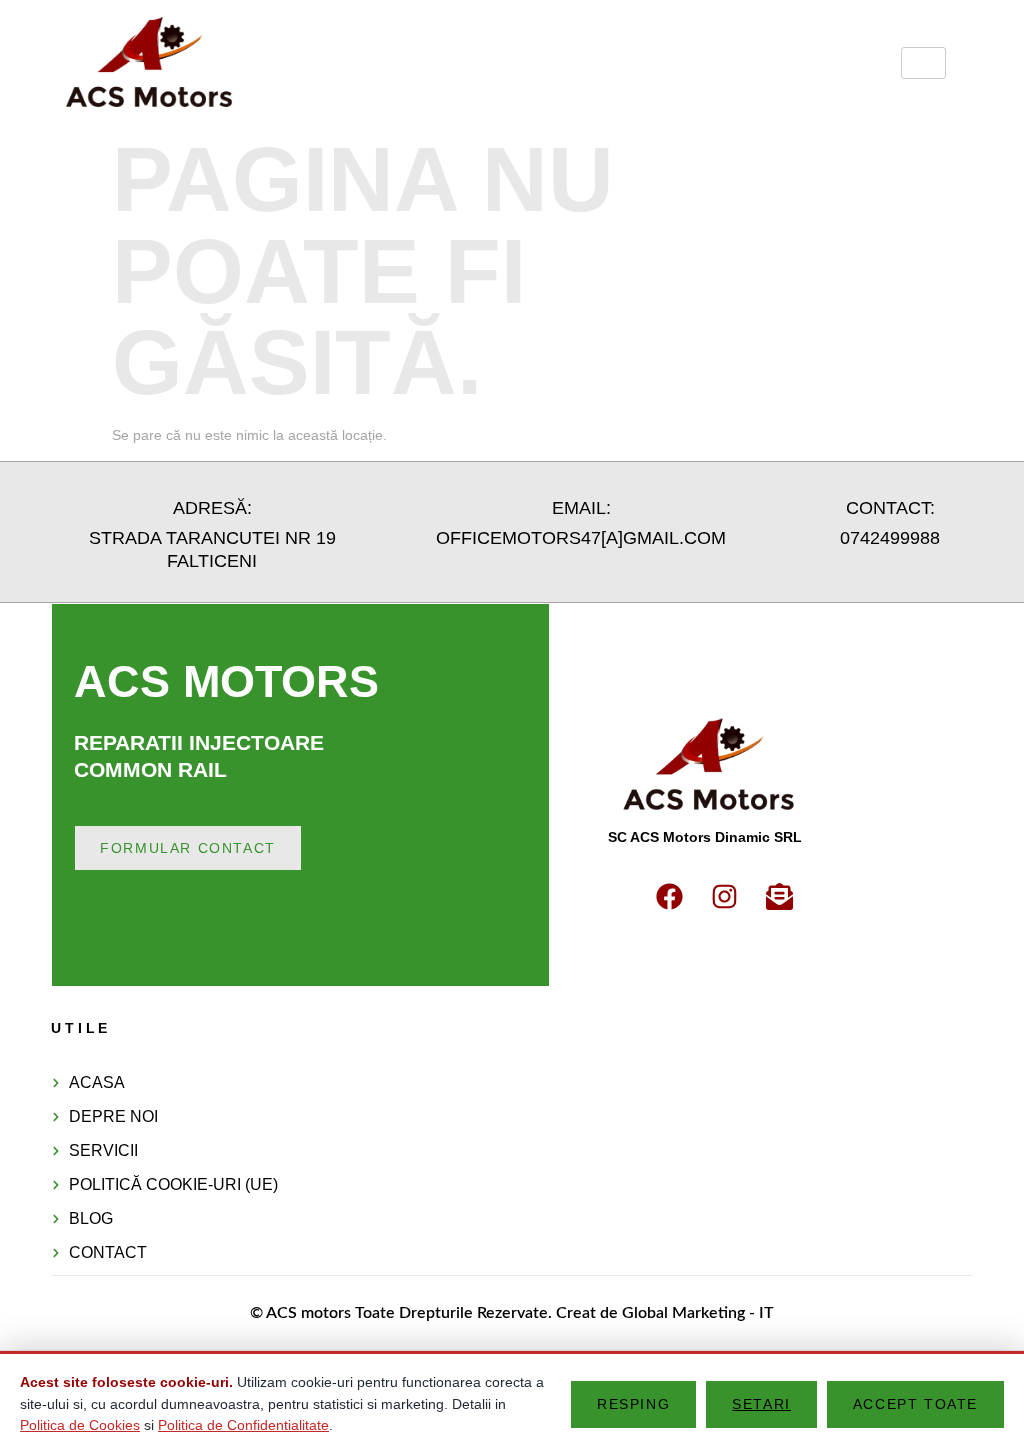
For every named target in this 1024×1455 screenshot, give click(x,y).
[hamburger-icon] (923, 63)
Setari (761, 1404)
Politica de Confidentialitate (243, 1425)
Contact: (890, 508)
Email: (581, 508)
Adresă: (212, 508)
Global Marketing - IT (698, 1313)
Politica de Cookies (80, 1425)
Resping (633, 1404)
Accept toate (915, 1404)
